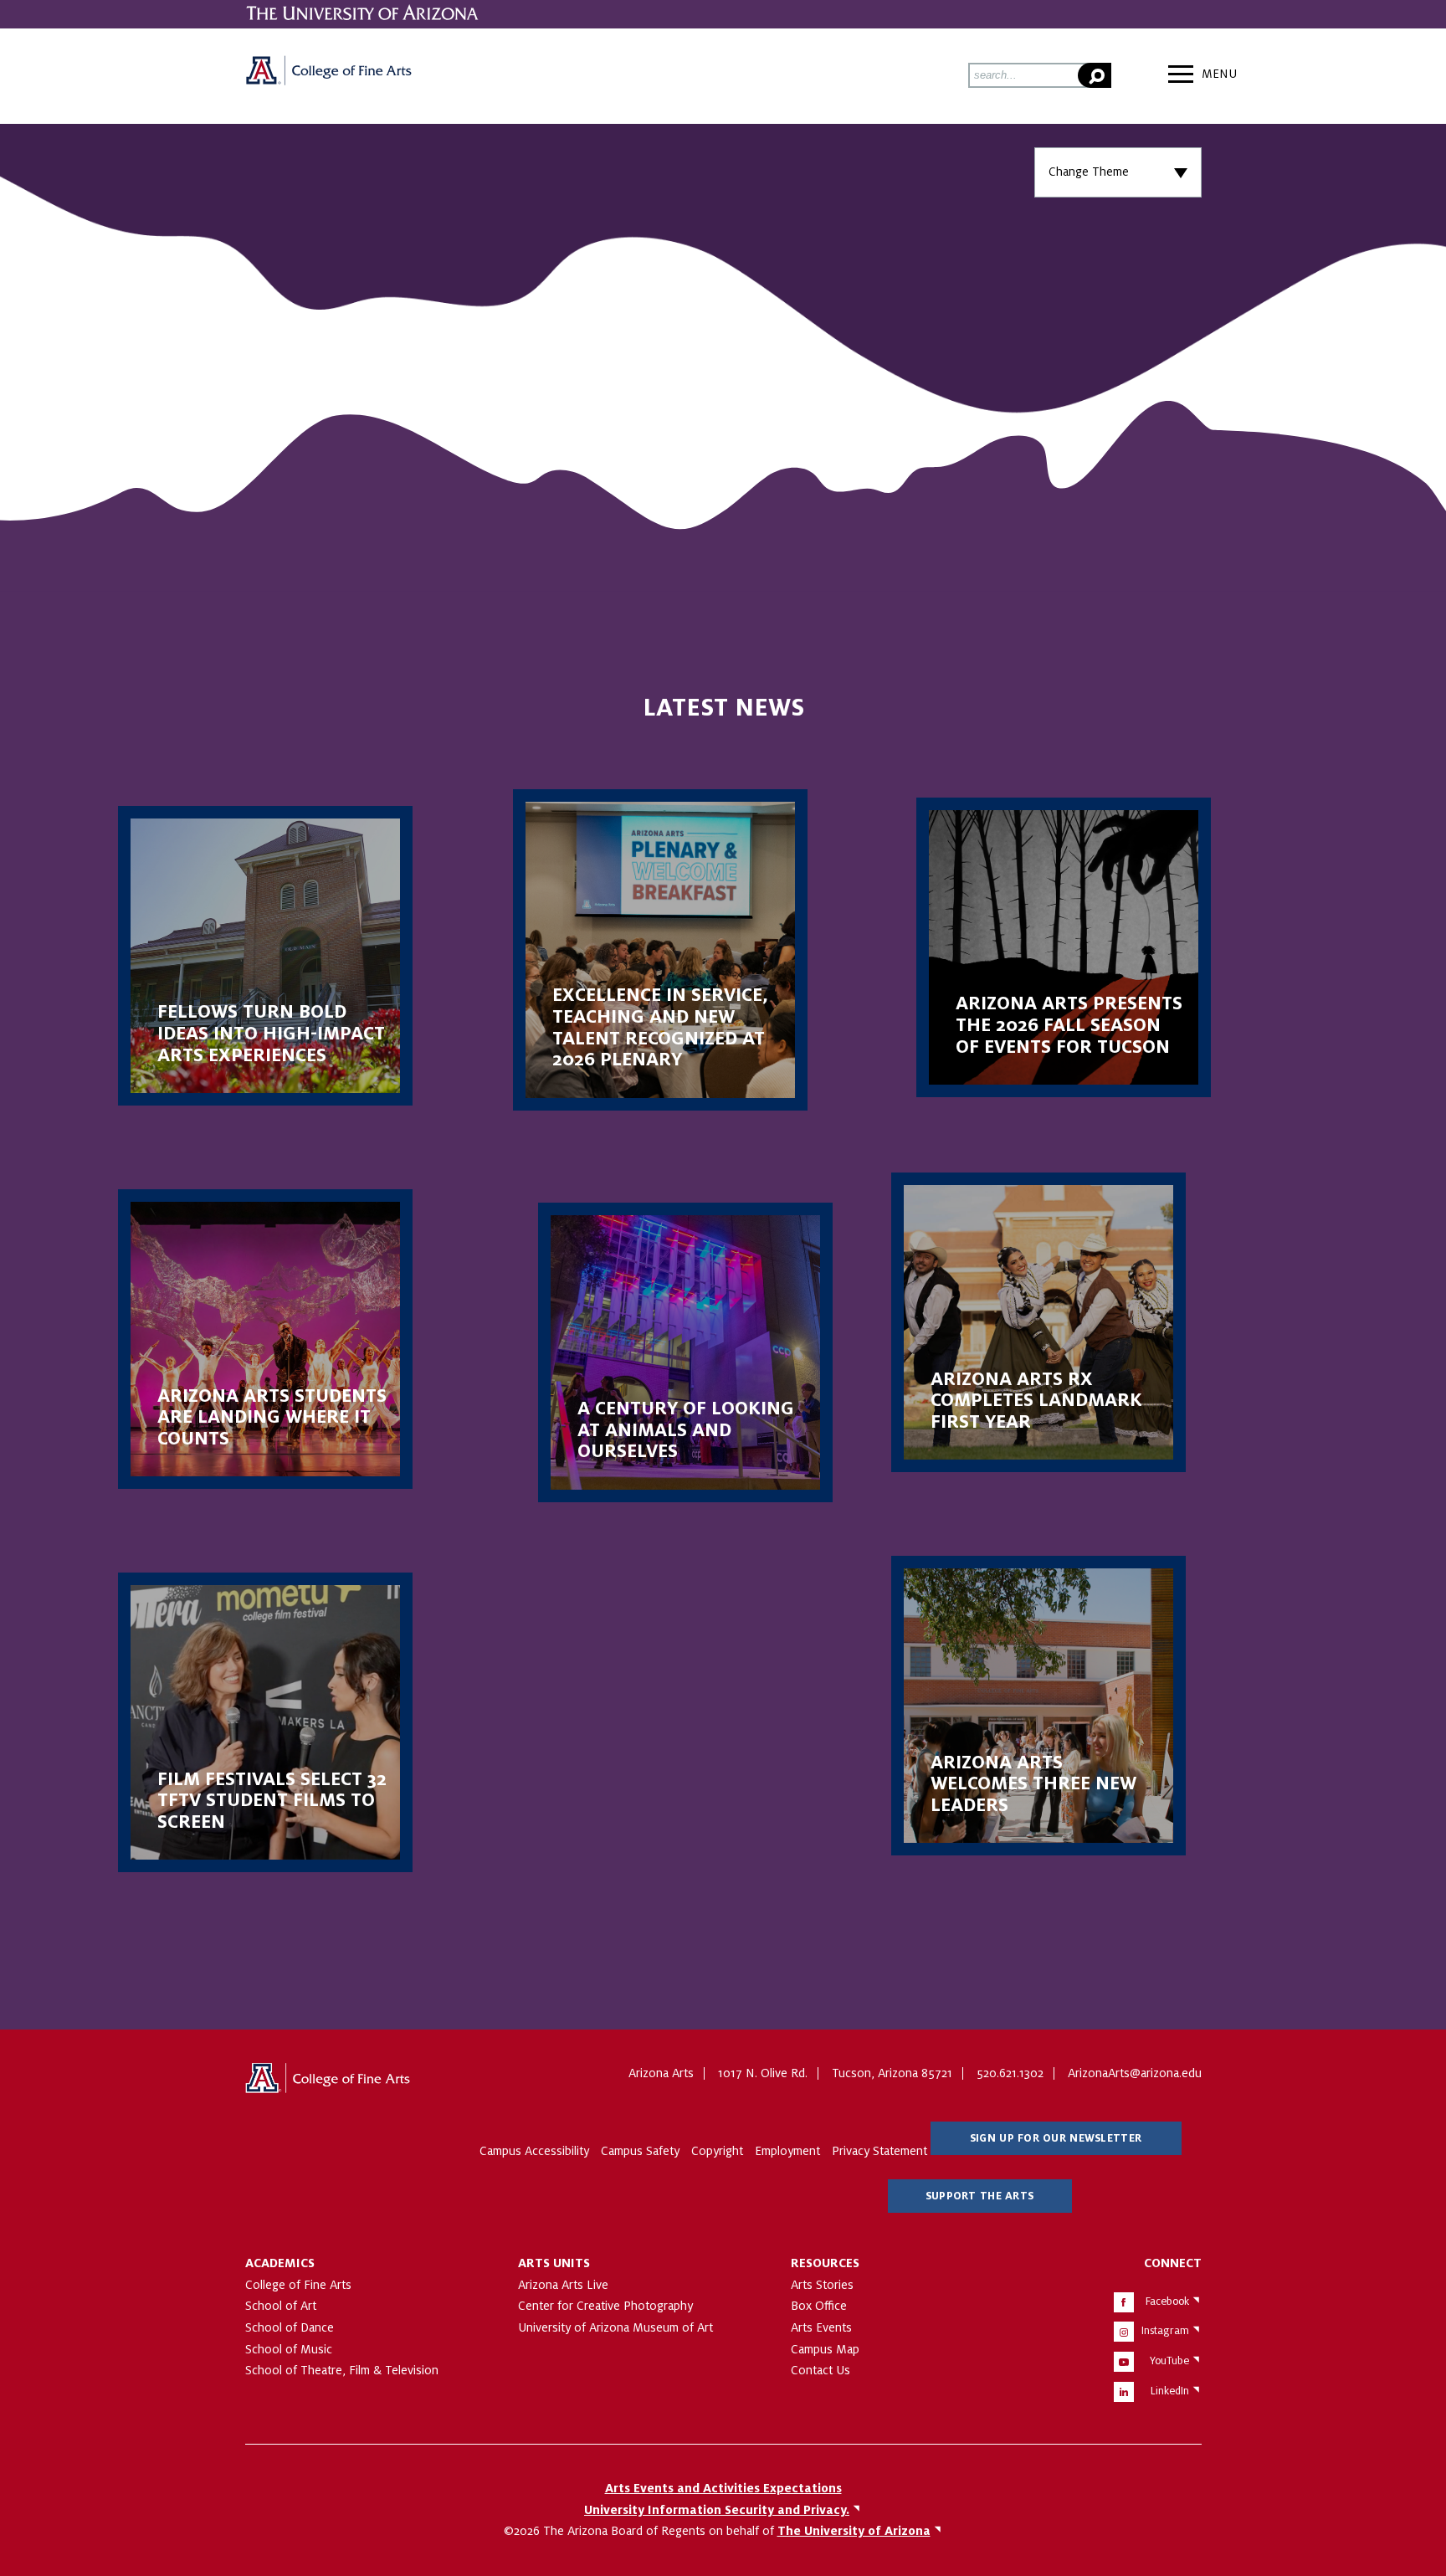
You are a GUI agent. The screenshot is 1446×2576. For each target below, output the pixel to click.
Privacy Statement (879, 2151)
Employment (787, 2151)
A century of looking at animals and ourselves (685, 1352)
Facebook (1167, 2301)
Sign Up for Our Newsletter (1056, 2138)
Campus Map (825, 2349)
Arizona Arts (329, 76)
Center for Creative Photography (605, 2306)
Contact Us (820, 2370)
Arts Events (821, 2327)
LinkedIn (1170, 2391)
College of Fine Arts (298, 2285)
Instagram (1165, 2331)
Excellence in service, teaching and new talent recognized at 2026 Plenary (660, 950)
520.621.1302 (1010, 2073)
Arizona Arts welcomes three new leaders (1038, 1706)
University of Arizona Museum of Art (615, 2327)
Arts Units (554, 2263)
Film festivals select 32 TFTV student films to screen (265, 1722)
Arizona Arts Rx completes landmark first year (1038, 1322)
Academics (280, 2263)
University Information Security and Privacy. (717, 2510)
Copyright (717, 2151)
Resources (825, 2263)
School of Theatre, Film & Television (342, 2370)
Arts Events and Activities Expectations (723, 2488)
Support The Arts (979, 2196)
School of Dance (290, 2327)
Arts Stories (822, 2285)
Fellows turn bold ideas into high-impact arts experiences (265, 956)
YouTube (1169, 2361)
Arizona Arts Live (563, 2285)
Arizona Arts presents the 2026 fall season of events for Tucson (1064, 947)
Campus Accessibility (534, 2151)
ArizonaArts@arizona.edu (1135, 2073)
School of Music (289, 2349)
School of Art (281, 2306)
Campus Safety (640, 2151)
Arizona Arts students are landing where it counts (265, 1339)
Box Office (819, 2306)
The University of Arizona (329, 2084)
